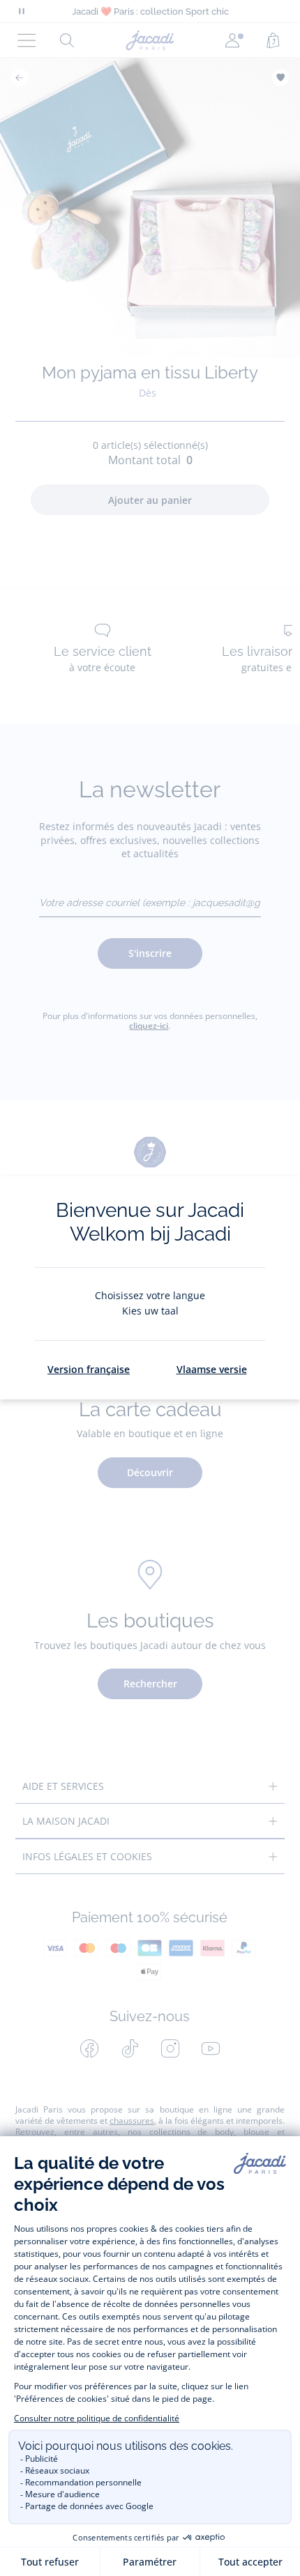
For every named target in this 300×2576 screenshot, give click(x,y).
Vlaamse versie (212, 1369)
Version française (89, 1369)
